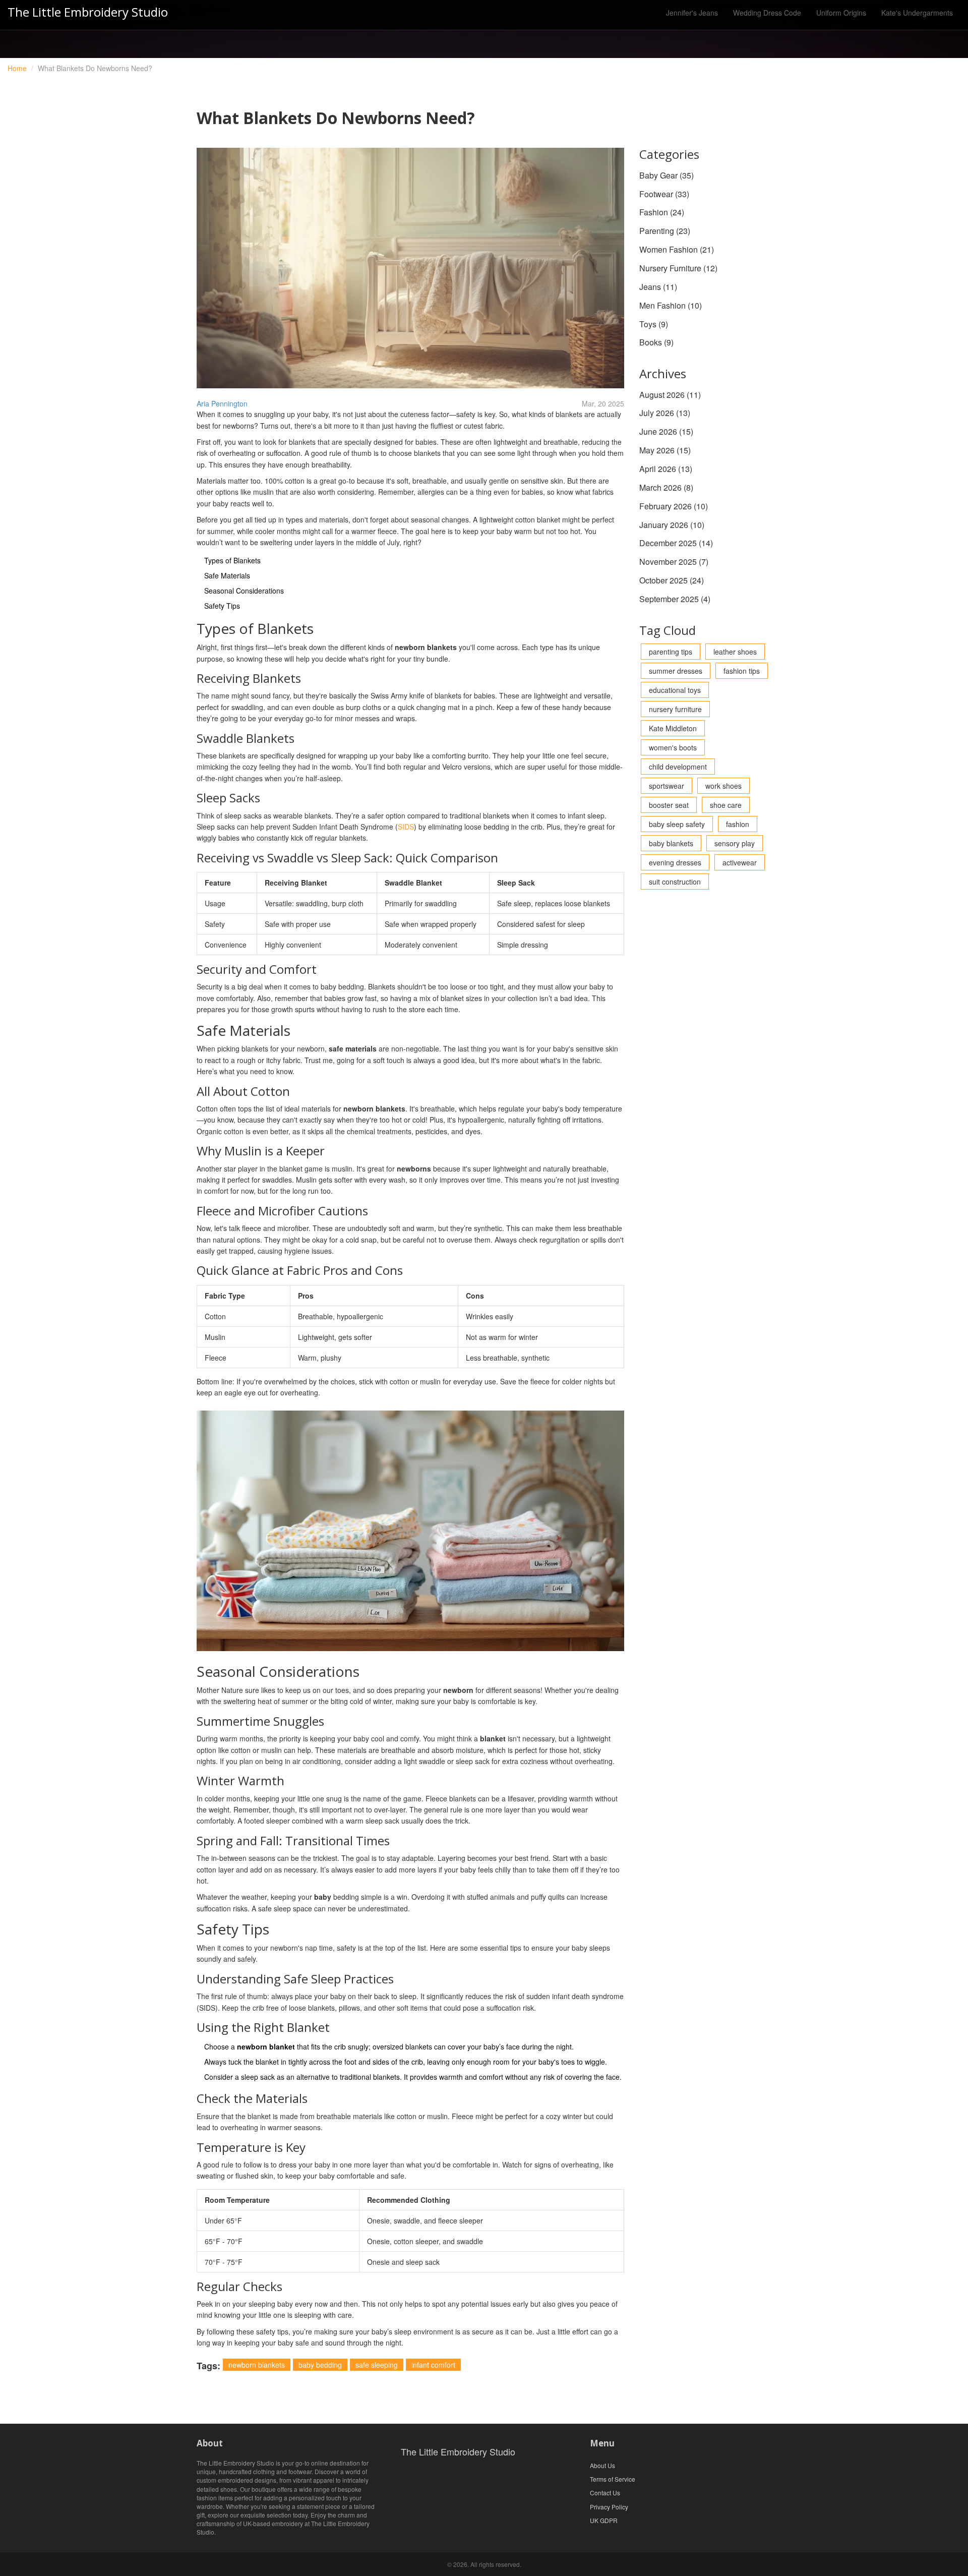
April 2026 (666, 469)
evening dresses (675, 862)
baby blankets (671, 843)
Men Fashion (671, 305)
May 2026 (665, 450)
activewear (740, 862)
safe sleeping (377, 2365)
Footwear (664, 194)
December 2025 (676, 543)
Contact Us (605, 2493)
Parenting (665, 231)
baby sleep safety (677, 824)
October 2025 (672, 580)
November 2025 (674, 562)
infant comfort (433, 2365)
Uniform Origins (841, 13)
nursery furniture (675, 709)
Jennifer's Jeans (692, 13)
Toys (654, 324)
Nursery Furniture (678, 268)
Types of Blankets (232, 560)
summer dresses (676, 671)
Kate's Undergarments (917, 13)
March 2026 (666, 487)
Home (17, 68)
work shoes (723, 786)
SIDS (406, 827)
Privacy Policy (609, 2507)
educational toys (675, 690)
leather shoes (735, 652)
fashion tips (742, 671)
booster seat (669, 805)
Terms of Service (613, 2479)
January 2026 (672, 525)
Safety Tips (222, 606)
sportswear (667, 786)
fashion (738, 824)
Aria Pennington (222, 403)
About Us (602, 2465)
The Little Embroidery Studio (88, 12)
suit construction (675, 882)
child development (678, 767)
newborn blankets (257, 2365)
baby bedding (320, 2365)
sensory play (735, 843)
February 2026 (674, 506)
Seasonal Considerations (244, 591)
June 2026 (666, 431)
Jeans (658, 287)
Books (656, 342)
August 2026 (670, 395)
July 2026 (665, 413)
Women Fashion (677, 249)
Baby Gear (667, 175)
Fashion (662, 212)
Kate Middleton (673, 728)
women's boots (673, 747)
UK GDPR (604, 2520)
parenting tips (671, 652)
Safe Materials (227, 575)
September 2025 (675, 599)
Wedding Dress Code (767, 13)
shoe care (726, 805)
